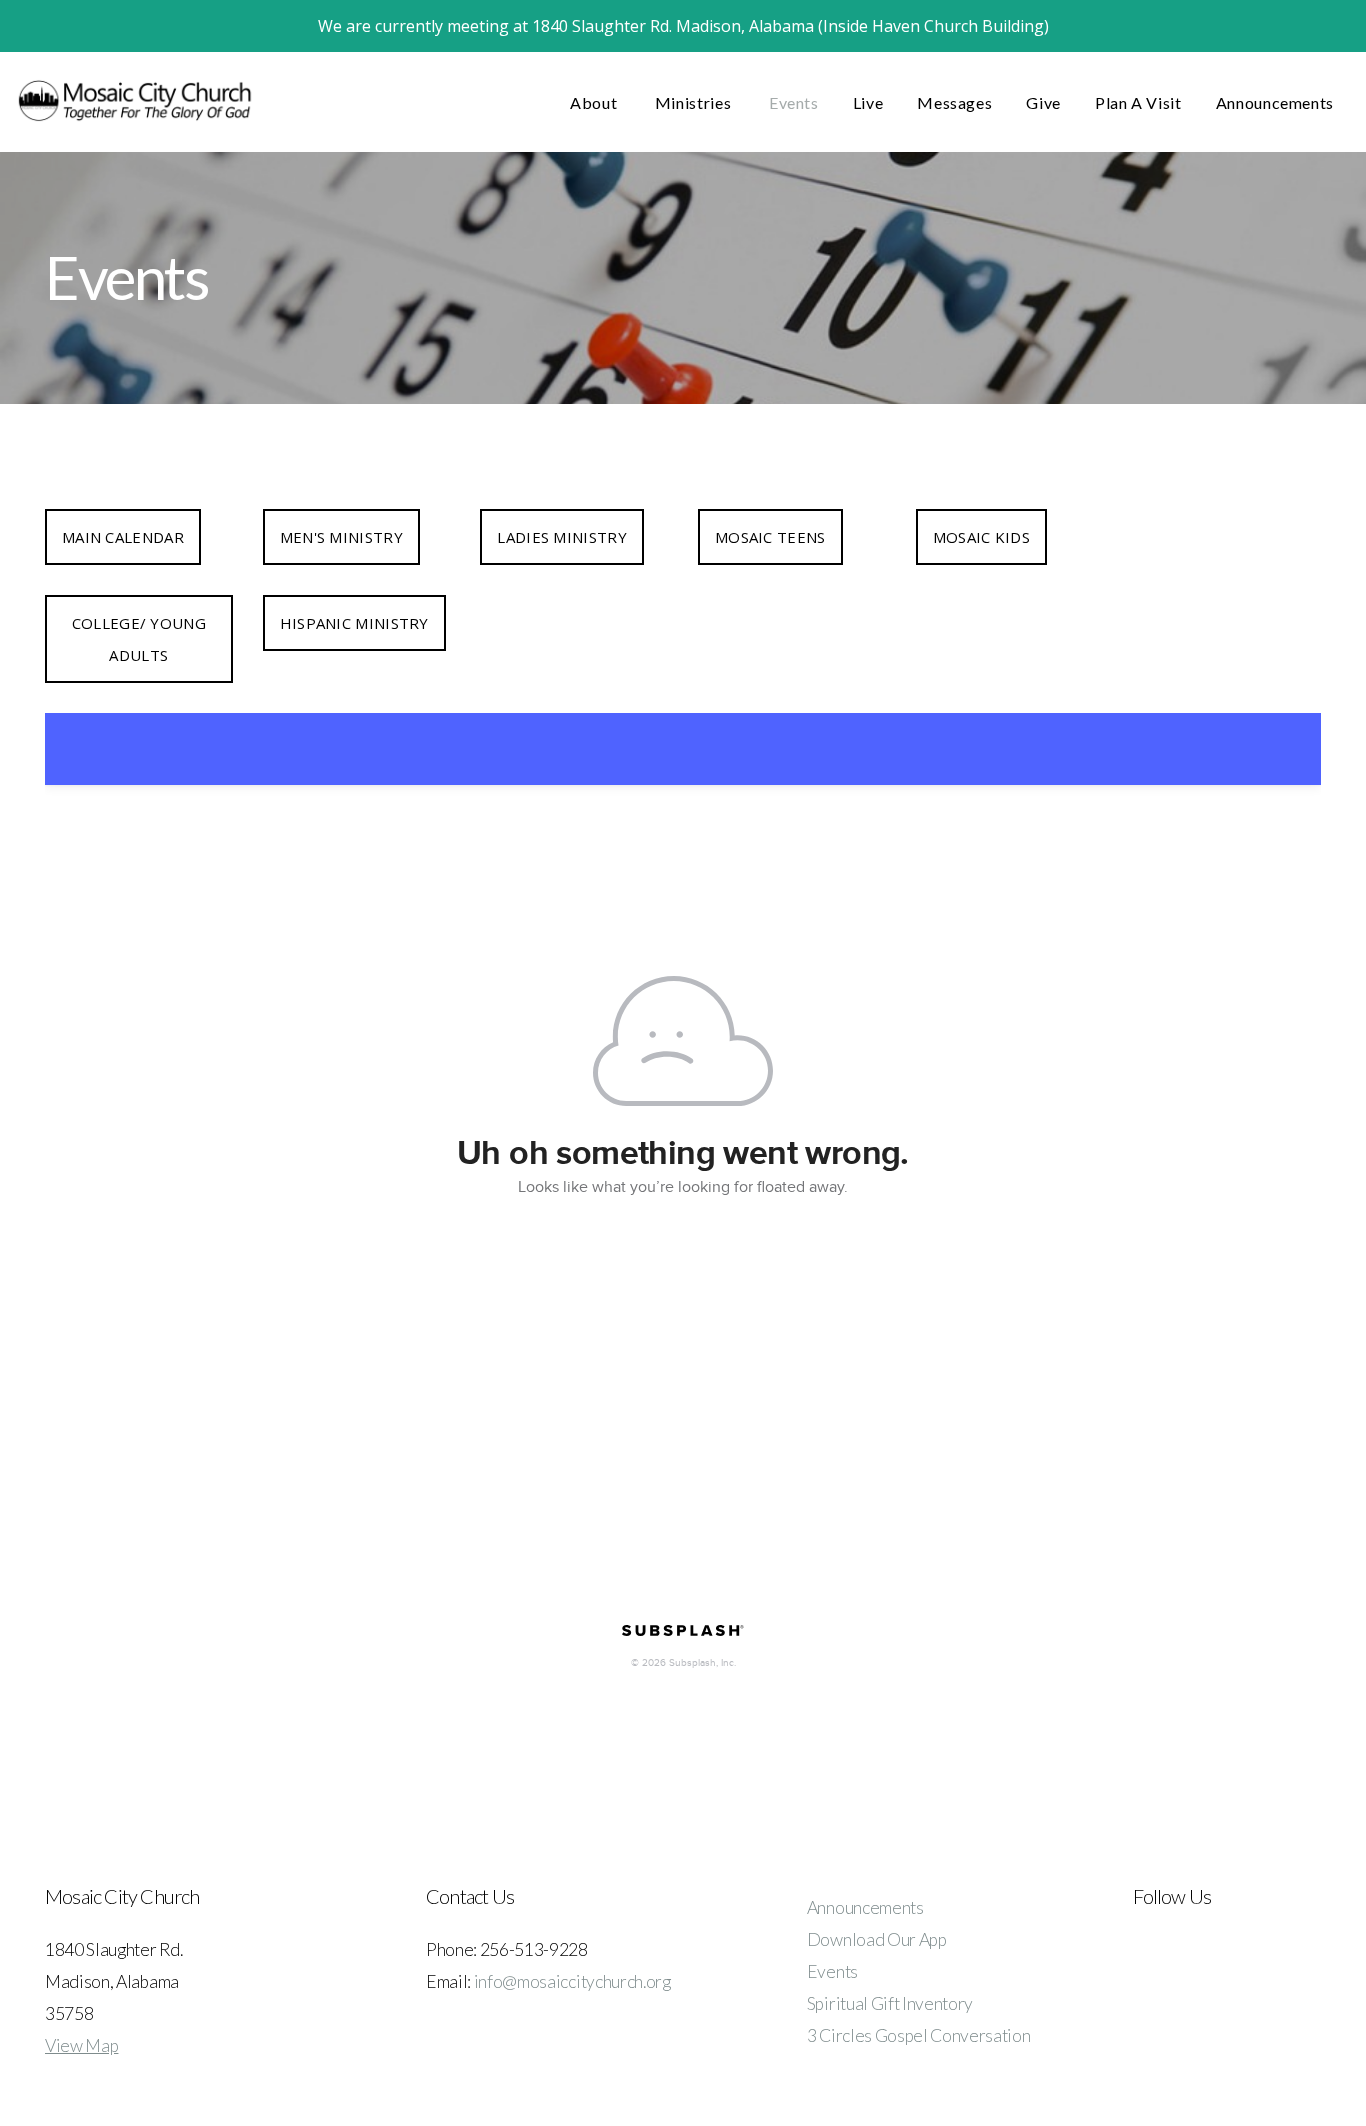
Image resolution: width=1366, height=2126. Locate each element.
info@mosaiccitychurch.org (572, 1981)
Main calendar (123, 537)
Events (794, 102)
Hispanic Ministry (354, 623)
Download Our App (877, 1939)
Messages (954, 102)
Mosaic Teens (770, 537)
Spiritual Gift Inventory (890, 2003)
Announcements (1275, 102)
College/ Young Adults (139, 639)
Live (868, 102)
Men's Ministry (341, 537)
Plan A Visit (1138, 102)
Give (1043, 102)
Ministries (695, 102)
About (595, 102)
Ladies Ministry (562, 537)
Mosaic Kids (981, 537)
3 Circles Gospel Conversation (919, 2035)
